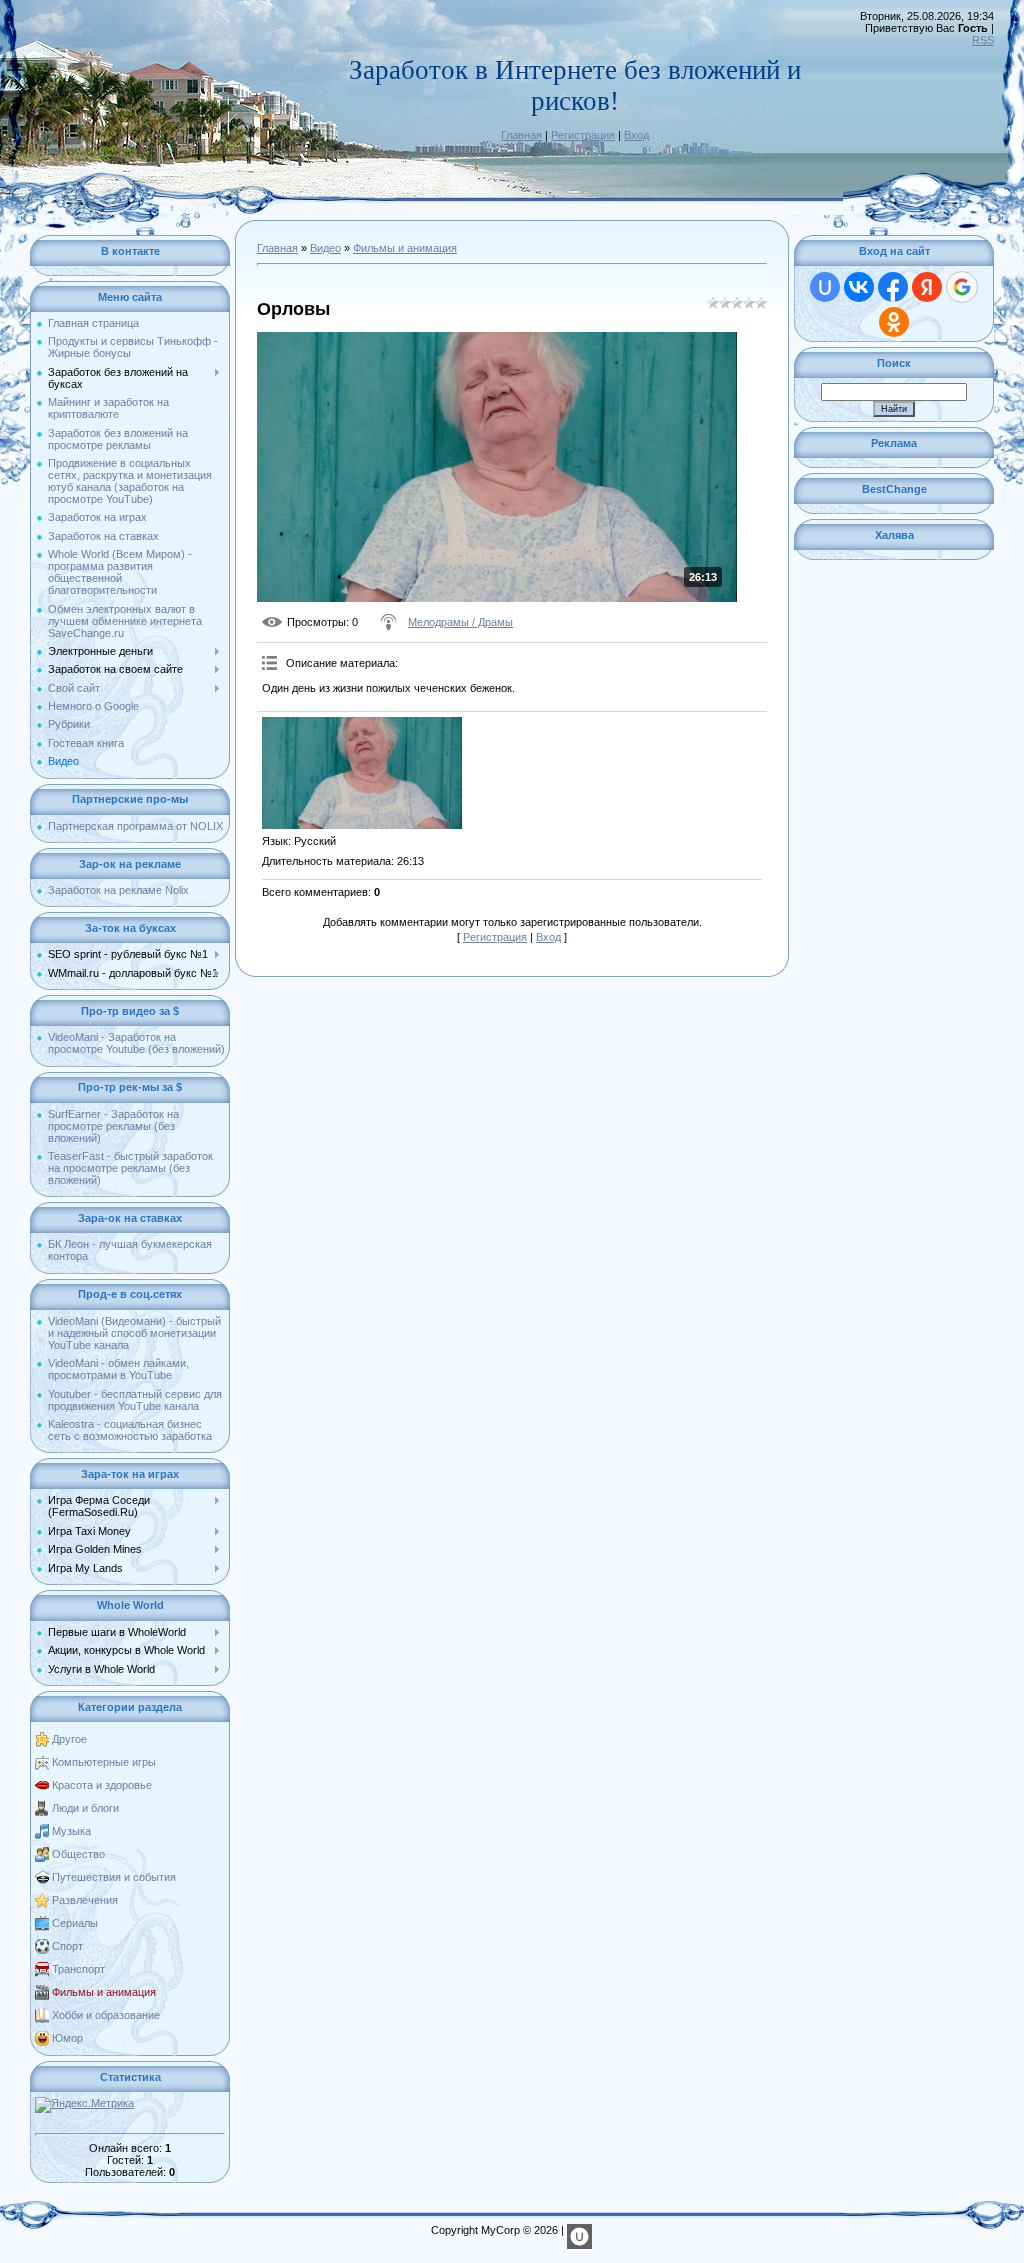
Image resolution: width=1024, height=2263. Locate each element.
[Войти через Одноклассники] (894, 322)
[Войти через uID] (825, 287)
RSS (983, 40)
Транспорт (78, 1969)
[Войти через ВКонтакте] (859, 287)
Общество (78, 1854)
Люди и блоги (85, 1808)
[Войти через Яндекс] (927, 287)
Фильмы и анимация (104, 1992)
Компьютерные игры (104, 1762)
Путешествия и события (114, 1877)
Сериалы (75, 1923)
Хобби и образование (106, 2015)
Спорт (67, 1946)
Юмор (67, 2038)
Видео (325, 248)
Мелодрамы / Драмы (460, 622)
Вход (636, 135)
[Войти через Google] (962, 287)
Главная (521, 135)
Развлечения (85, 1900)
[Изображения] (362, 773)
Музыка (71, 1831)
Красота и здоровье (102, 1785)
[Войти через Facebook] (893, 287)
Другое (69, 1739)
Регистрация (583, 135)
